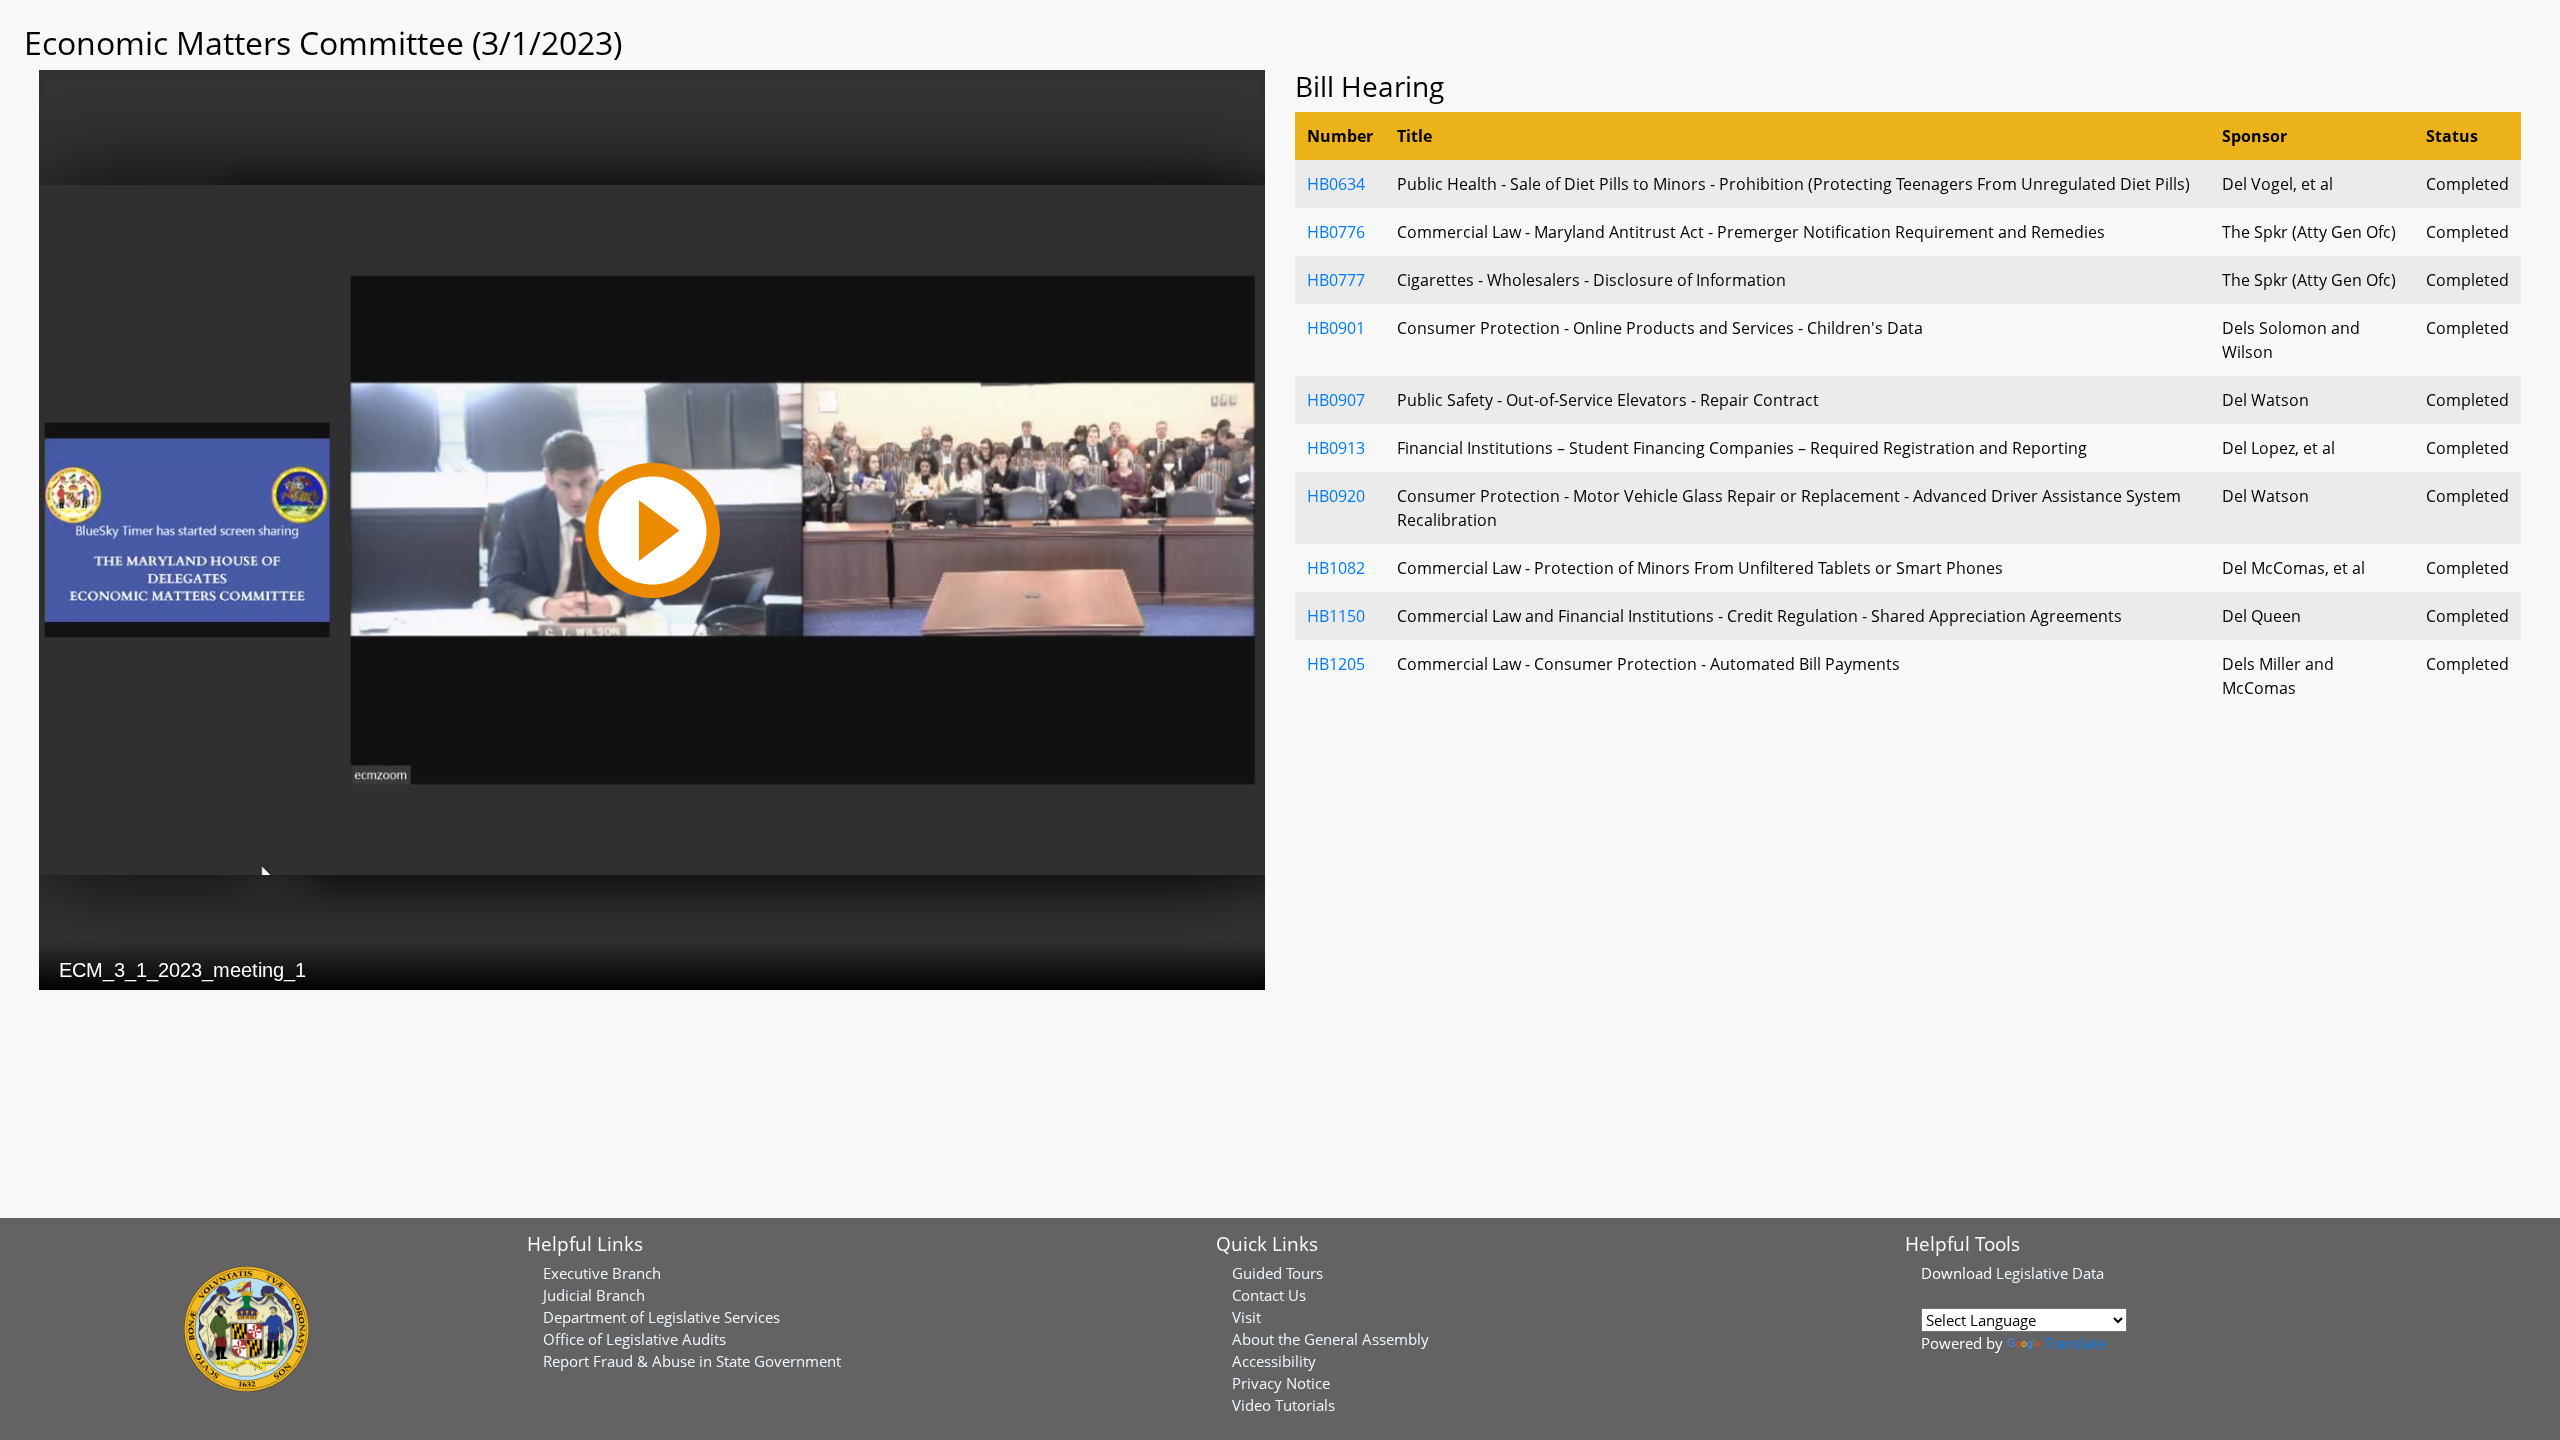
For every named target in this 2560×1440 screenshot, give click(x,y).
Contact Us (1269, 1295)
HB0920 (1336, 496)
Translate (2075, 1343)
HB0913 (1336, 448)
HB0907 (1336, 400)
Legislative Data (2050, 1273)
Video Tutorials (1283, 1405)
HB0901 (1336, 328)
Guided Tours (1277, 1273)
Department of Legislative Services (661, 1317)
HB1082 (1336, 568)
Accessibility (1274, 1361)
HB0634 (1336, 184)
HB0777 (1336, 280)
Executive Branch (602, 1273)
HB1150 (1336, 616)
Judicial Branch (594, 1295)
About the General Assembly (1330, 1339)
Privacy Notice (1281, 1383)
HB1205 (1336, 664)
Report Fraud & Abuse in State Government (692, 1361)
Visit (1246, 1317)
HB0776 (1336, 232)
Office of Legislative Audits (634, 1339)
